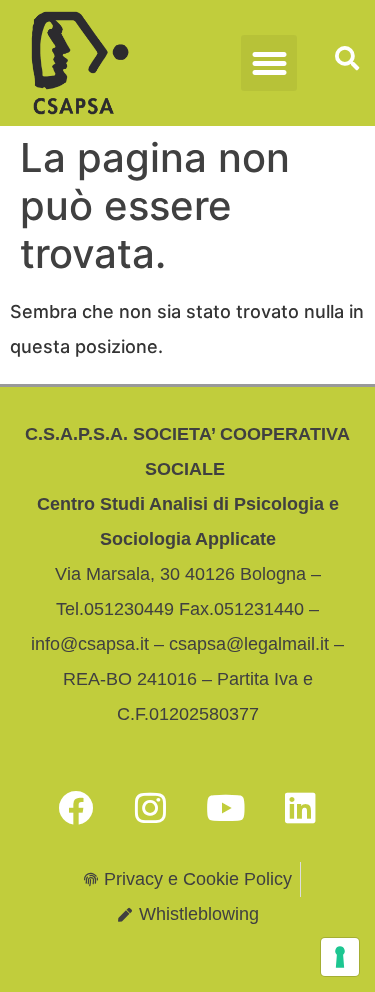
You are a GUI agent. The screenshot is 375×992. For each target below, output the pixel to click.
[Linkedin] (300, 807)
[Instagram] (150, 807)
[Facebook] (75, 807)
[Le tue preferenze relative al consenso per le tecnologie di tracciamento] (340, 957)
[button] (269, 63)
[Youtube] (225, 807)
